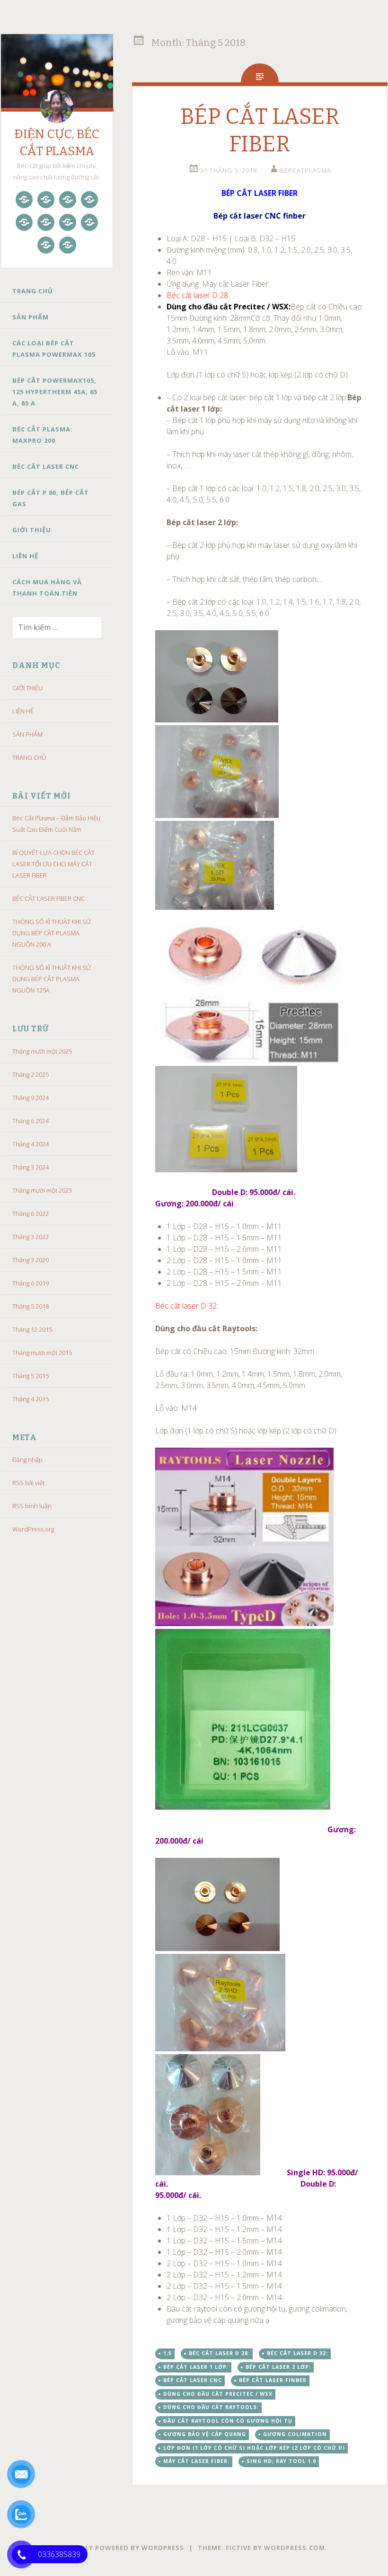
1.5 (168, 2353)
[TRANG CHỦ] (24, 200)
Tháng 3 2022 (31, 1237)
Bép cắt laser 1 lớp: (196, 2367)
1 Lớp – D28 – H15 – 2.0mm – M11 (224, 1249)
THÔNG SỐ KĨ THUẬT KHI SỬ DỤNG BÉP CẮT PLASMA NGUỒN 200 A (52, 933)
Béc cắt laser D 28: (198, 295)
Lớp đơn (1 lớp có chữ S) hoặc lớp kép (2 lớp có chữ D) (254, 2448)
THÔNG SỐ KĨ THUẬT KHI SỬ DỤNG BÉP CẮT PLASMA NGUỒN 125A (52, 979)
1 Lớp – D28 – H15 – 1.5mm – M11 (224, 1238)
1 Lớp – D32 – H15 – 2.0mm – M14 (224, 2252)
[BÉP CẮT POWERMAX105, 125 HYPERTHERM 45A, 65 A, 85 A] (89, 200)
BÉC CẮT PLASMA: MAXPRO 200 (43, 435)
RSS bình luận (32, 1506)
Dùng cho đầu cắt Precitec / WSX (218, 2394)
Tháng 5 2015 (31, 1376)
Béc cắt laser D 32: (187, 1306)
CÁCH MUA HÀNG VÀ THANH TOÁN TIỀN (47, 588)
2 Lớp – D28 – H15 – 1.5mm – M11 (224, 1272)
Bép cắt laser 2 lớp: (278, 2367)
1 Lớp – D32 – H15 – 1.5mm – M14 (224, 2241)
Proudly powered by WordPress (122, 2548)
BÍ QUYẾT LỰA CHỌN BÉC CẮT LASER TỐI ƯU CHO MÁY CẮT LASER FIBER (53, 864)
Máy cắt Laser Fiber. (196, 2461)
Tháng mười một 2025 (42, 1051)
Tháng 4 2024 (31, 1144)
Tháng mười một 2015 (42, 1353)
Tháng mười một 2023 (42, 1190)
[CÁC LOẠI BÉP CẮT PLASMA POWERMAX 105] (68, 200)
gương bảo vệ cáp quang (205, 2434)
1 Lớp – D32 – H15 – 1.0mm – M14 (224, 2218)
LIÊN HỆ (25, 556)
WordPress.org (33, 1529)
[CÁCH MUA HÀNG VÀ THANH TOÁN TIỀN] (68, 245)
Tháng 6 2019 (31, 1283)
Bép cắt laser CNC (193, 2380)
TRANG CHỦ (33, 291)
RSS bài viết (28, 1483)
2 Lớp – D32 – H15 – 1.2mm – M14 (224, 2275)
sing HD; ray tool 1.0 (281, 2461)
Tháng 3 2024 (31, 1167)
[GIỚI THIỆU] (89, 222)
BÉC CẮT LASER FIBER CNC (48, 898)
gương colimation (295, 2434)
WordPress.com (295, 2548)
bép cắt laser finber (273, 2380)
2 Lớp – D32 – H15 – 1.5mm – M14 (224, 2286)
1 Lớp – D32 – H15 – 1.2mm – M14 (224, 2229)
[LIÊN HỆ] (46, 245)
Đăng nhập (27, 1459)
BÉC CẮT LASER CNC (46, 466)
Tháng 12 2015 (32, 1329)
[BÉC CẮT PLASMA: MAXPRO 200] (24, 222)
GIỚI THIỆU (32, 530)
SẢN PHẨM (31, 317)
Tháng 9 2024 (31, 1098)
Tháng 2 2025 (31, 1074)
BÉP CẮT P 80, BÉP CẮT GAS (51, 498)
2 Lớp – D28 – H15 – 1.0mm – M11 (224, 1260)
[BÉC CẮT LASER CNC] (46, 222)
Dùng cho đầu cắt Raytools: (211, 2407)
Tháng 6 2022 (31, 1213)
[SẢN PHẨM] (46, 200)
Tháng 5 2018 (31, 1306)
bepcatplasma (306, 170)
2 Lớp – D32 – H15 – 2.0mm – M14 (224, 2297)
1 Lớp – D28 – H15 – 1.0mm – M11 (224, 1226)
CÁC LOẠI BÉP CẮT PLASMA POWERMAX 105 (54, 349)
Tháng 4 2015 (31, 1399)
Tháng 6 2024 (31, 1121)
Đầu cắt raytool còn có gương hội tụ (228, 2421)
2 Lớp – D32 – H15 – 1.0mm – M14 (224, 2263)
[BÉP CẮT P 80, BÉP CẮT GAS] (68, 222)
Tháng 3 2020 (31, 1260)
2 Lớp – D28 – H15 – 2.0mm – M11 (224, 1283)
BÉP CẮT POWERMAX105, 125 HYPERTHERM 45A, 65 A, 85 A (55, 392)
